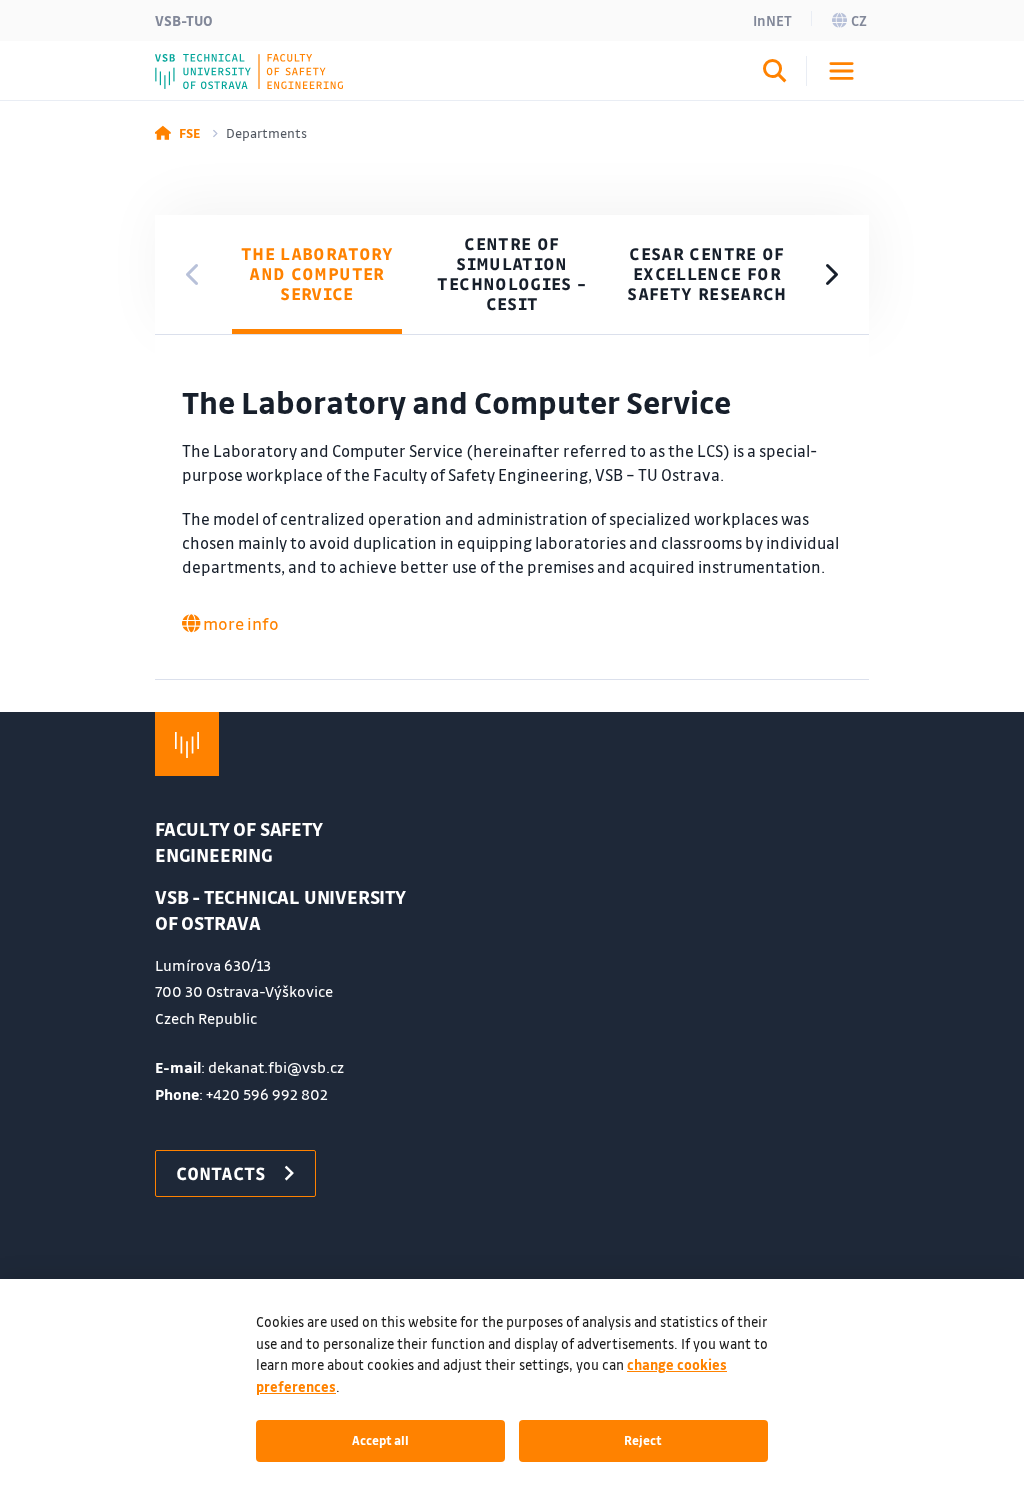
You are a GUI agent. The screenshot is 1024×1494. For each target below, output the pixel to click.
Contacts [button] (221, 1173)
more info (239, 623)
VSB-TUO (184, 20)
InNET (772, 20)
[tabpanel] (512, 507)
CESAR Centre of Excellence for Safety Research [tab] (706, 273)
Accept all (380, 1440)
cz (859, 20)
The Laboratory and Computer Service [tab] (317, 273)
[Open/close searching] (775, 74)
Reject (643, 1440)
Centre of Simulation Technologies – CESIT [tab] (511, 273)
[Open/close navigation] (841, 71)
